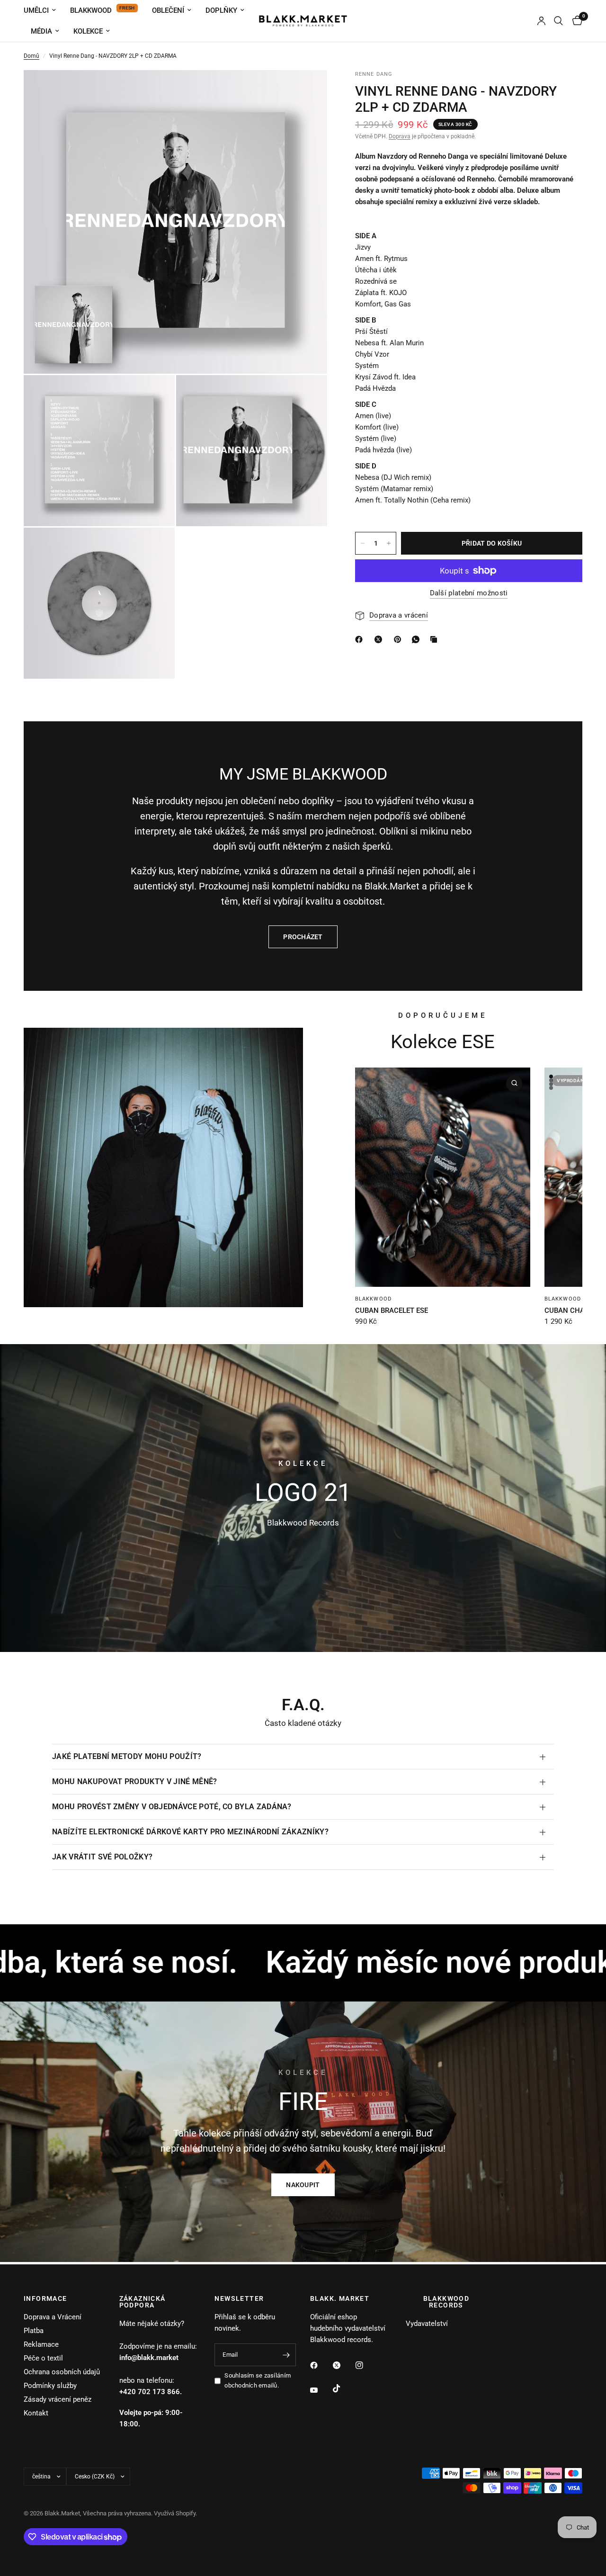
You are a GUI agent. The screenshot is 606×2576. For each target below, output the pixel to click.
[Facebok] (361, 639)
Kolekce (88, 31)
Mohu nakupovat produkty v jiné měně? (135, 1782)
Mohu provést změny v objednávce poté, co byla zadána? (172, 1807)
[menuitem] (43, 10)
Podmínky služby (50, 2386)
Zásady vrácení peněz (58, 2399)
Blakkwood (91, 10)
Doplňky (221, 10)
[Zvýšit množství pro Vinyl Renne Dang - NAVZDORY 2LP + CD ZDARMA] (389, 543)
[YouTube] (321, 2390)
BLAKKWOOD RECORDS (446, 2302)
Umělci (36, 10)
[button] (303, 2185)
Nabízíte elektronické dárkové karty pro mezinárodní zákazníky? (190, 1832)
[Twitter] (343, 2365)
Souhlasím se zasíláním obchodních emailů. (258, 2380)
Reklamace (41, 2344)
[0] (575, 21)
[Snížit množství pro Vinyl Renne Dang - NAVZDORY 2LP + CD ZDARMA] (363, 543)
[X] (380, 639)
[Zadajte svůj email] (286, 2355)
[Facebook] (321, 2365)
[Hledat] (558, 21)
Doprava (400, 136)
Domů (31, 56)
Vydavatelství (427, 2324)
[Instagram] (366, 2365)
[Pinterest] (400, 639)
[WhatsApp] (418, 639)
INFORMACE (45, 2298)
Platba (34, 2331)
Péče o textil (43, 2358)
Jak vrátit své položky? (102, 1857)
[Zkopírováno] (436, 639)
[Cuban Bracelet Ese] (443, 1177)
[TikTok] (343, 2388)
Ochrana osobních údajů (62, 2372)
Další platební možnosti (469, 593)
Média (41, 31)
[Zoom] (307, 90)
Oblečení (168, 10)
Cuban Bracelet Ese (392, 1310)
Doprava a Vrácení (53, 2317)
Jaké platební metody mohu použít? (127, 1756)
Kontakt (36, 2413)
